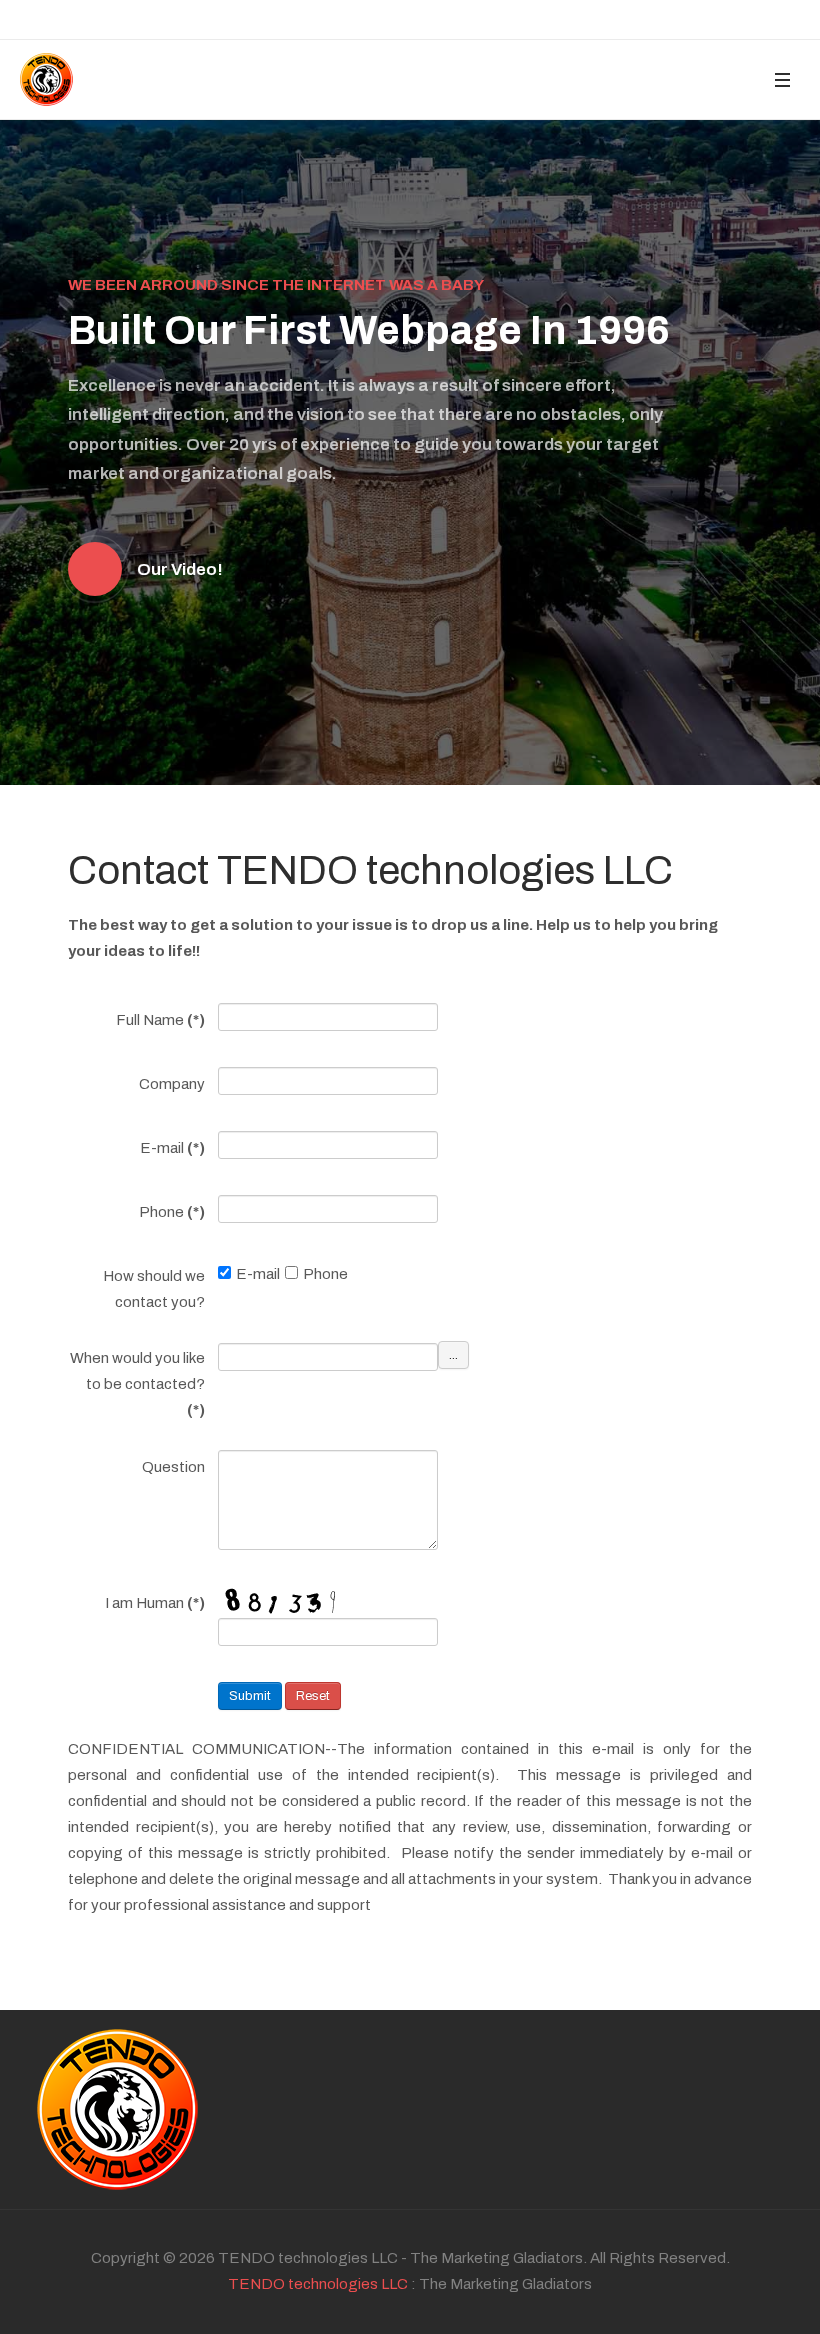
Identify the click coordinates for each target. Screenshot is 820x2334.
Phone (172, 1212)
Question (173, 1467)
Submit (250, 1696)
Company (172, 1084)
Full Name (160, 1020)
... (453, 1355)
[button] (782, 79)
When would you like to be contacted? (137, 1384)
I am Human (155, 1603)
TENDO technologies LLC (318, 2284)
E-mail (172, 1148)
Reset (313, 1696)
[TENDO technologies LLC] (46, 79)
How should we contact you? (154, 1289)
